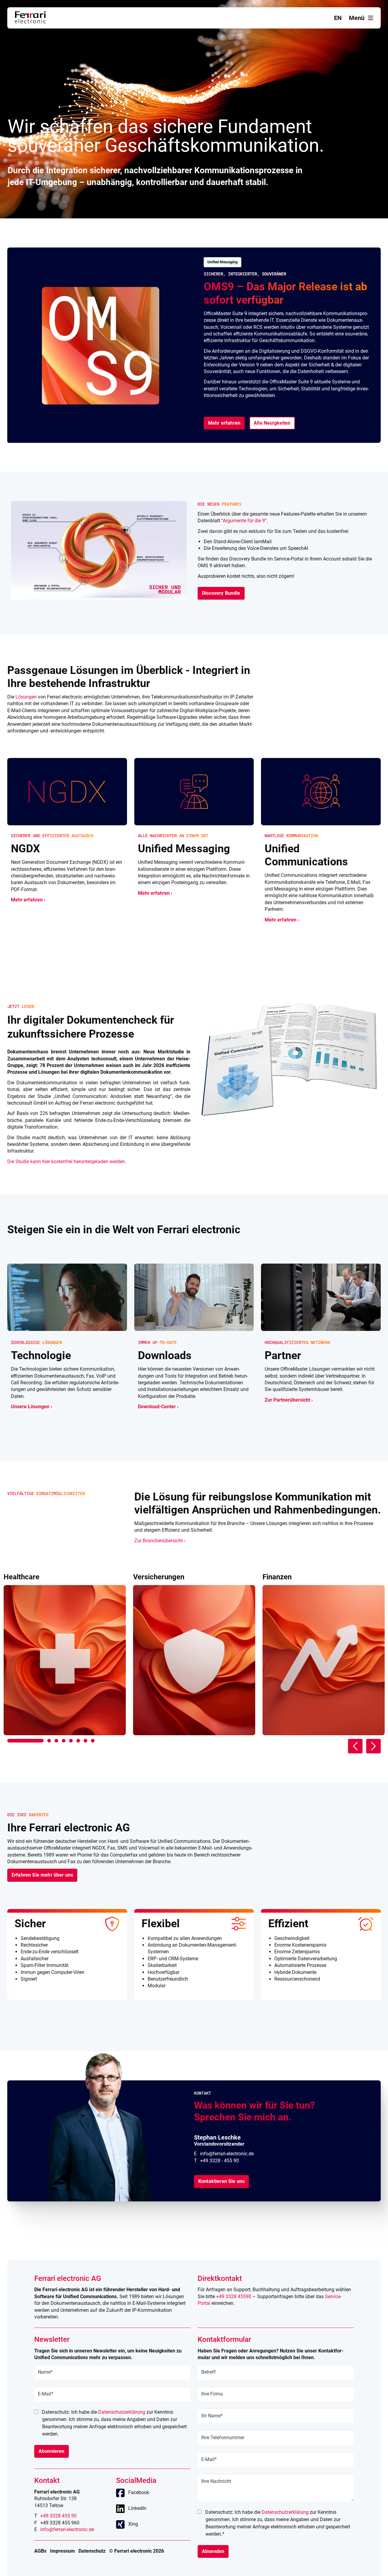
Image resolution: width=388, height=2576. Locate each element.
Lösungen (26, 697)
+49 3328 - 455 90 (219, 2161)
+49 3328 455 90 (59, 2516)
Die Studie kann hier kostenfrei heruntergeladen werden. (67, 1162)
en (338, 18)
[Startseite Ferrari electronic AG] (30, 22)
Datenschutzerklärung (122, 2412)
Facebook (139, 2492)
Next (373, 1746)
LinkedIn (137, 2508)
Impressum (62, 2551)
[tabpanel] (65, 1654)
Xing (133, 2524)
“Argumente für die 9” (244, 521)
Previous (355, 1746)
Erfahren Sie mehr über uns (42, 1875)
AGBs (40, 2551)
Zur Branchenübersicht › (160, 1541)
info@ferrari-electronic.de (227, 2154)
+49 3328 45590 (234, 2297)
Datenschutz (92, 2551)
